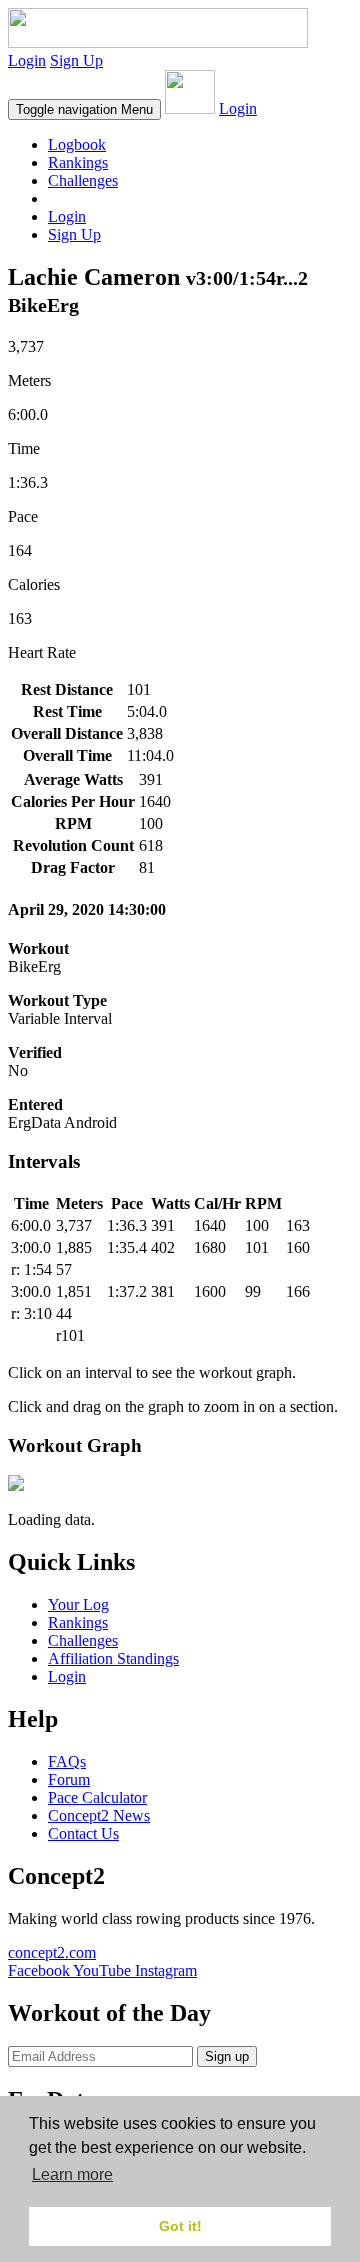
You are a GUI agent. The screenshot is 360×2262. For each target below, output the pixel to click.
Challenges (83, 180)
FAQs (67, 1761)
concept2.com (52, 1952)
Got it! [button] (180, 2226)
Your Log (78, 1604)
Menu (84, 109)
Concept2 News (99, 1815)
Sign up (227, 2056)
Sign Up (76, 60)
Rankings (78, 162)
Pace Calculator (97, 1797)
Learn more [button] (72, 2174)
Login (27, 60)
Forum (69, 1779)
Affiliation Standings (113, 1658)
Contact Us (83, 1833)
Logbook (77, 144)
